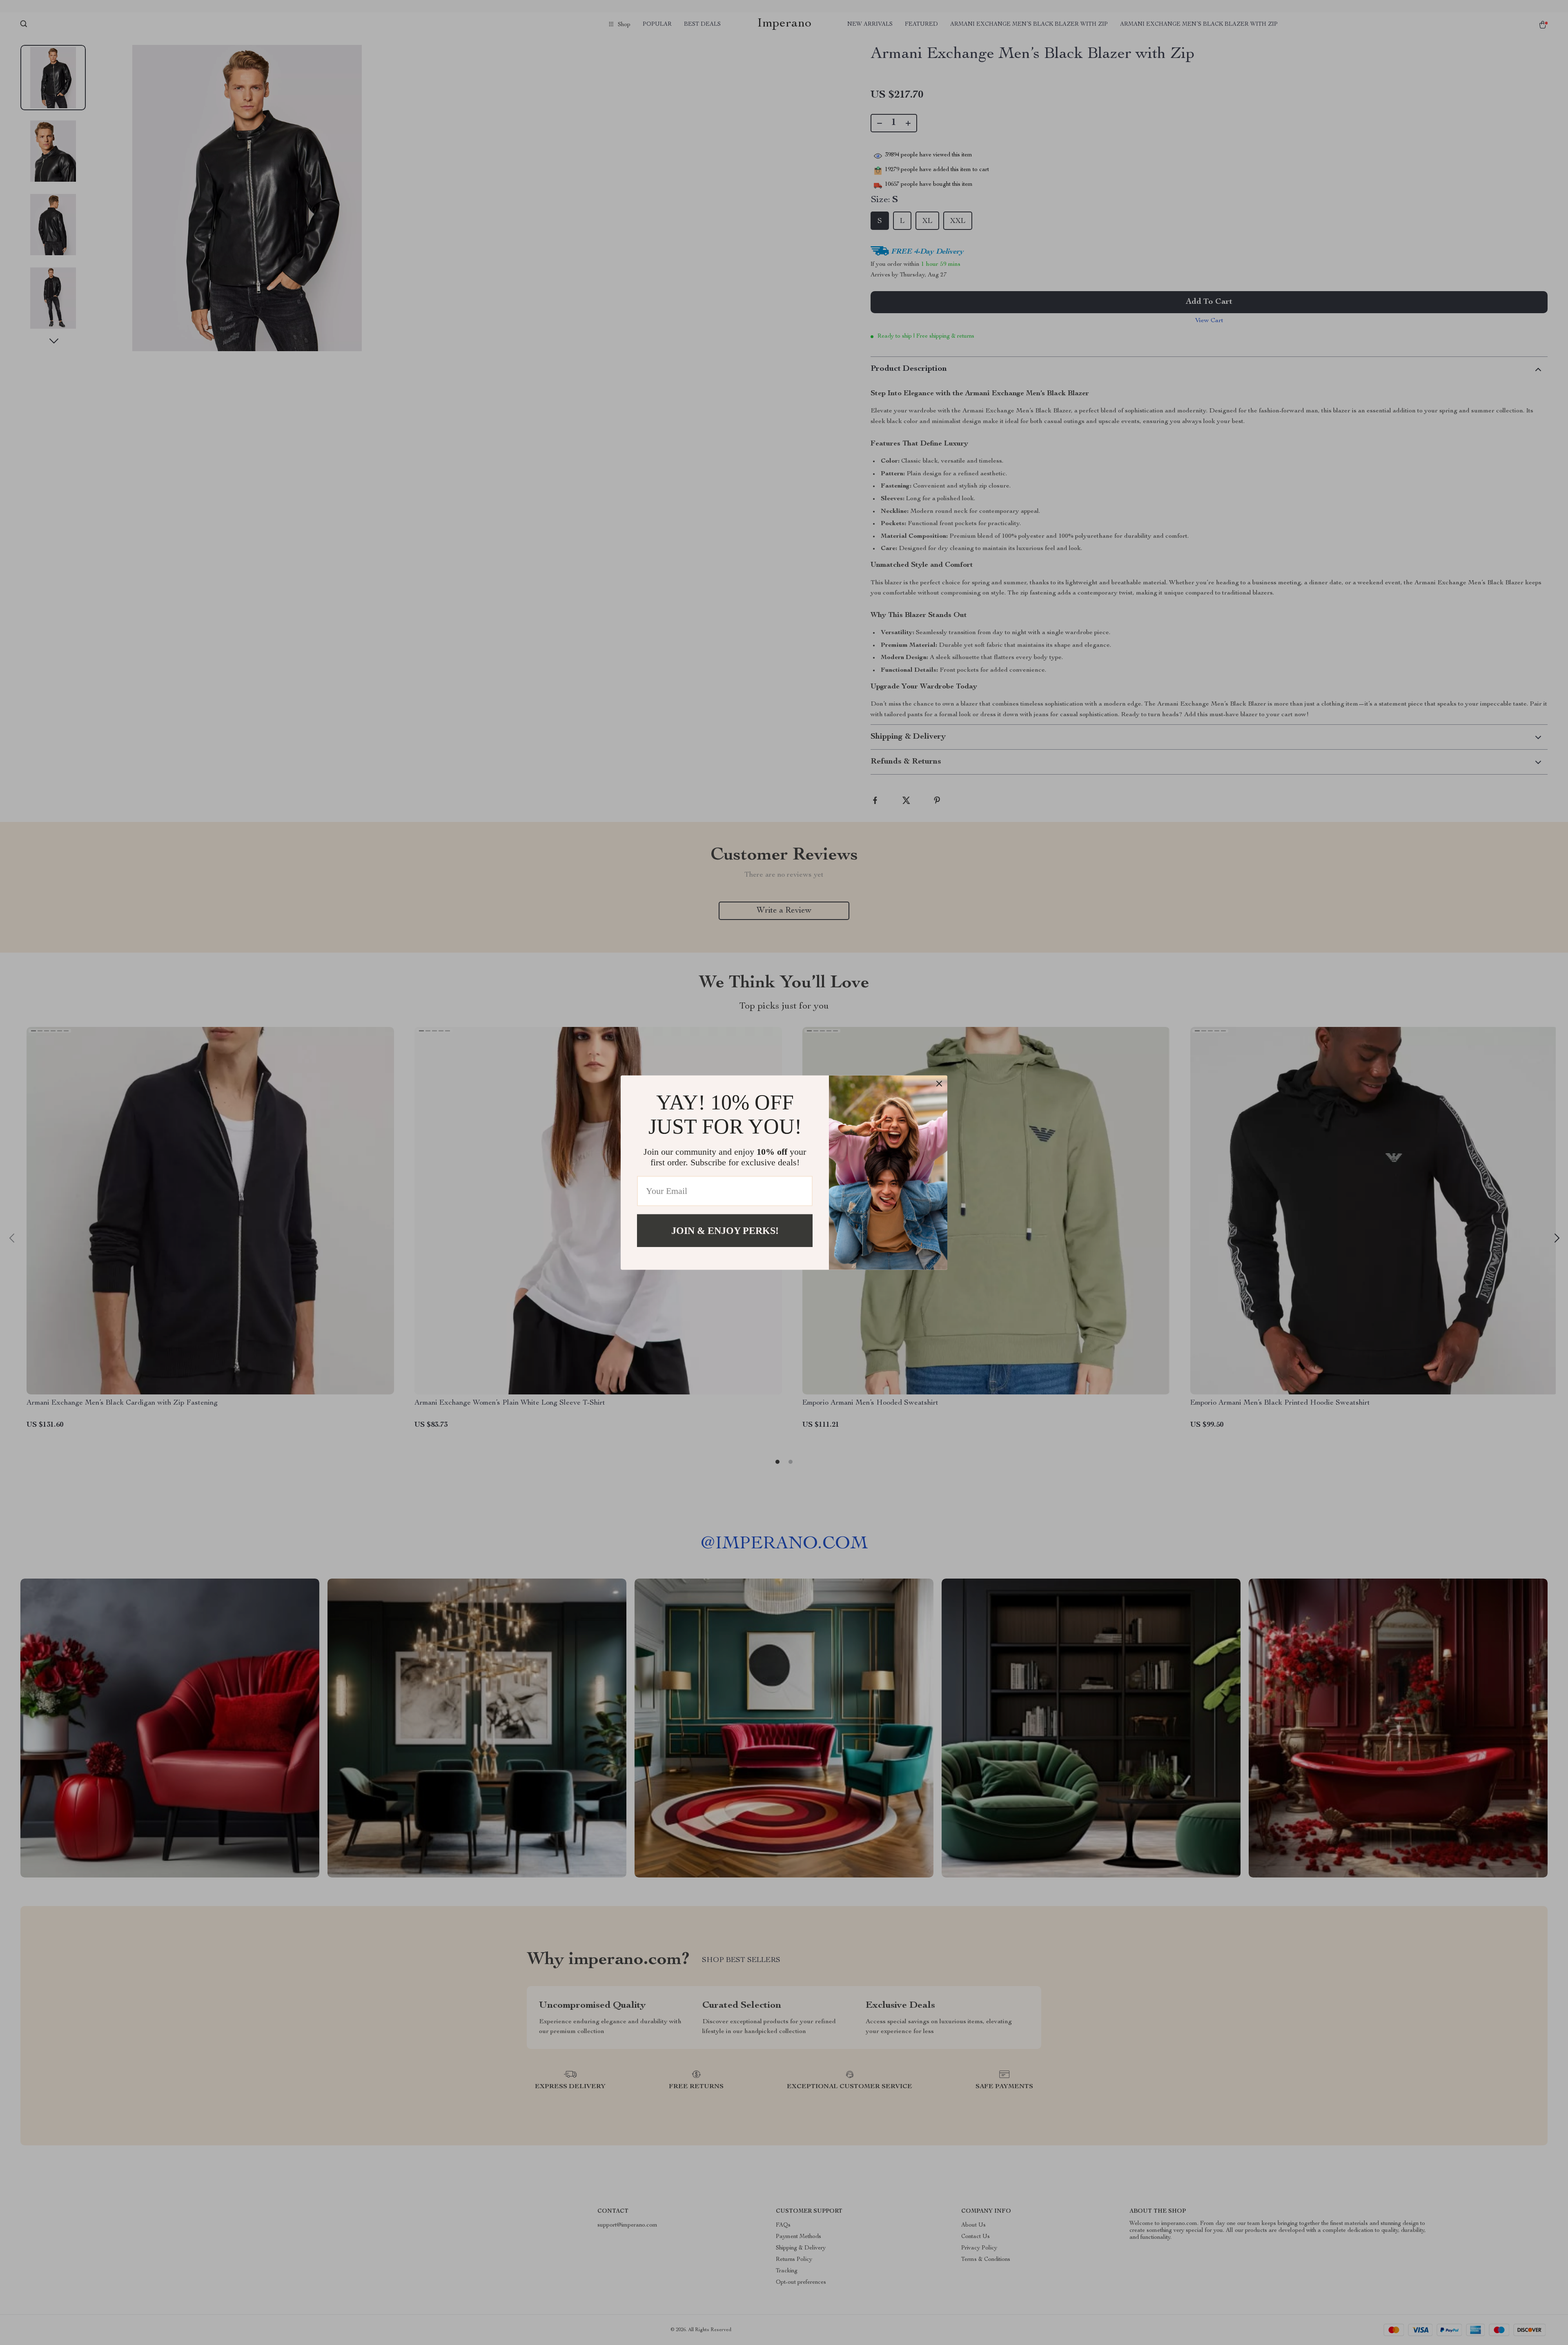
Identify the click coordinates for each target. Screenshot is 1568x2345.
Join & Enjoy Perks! (725, 1230)
